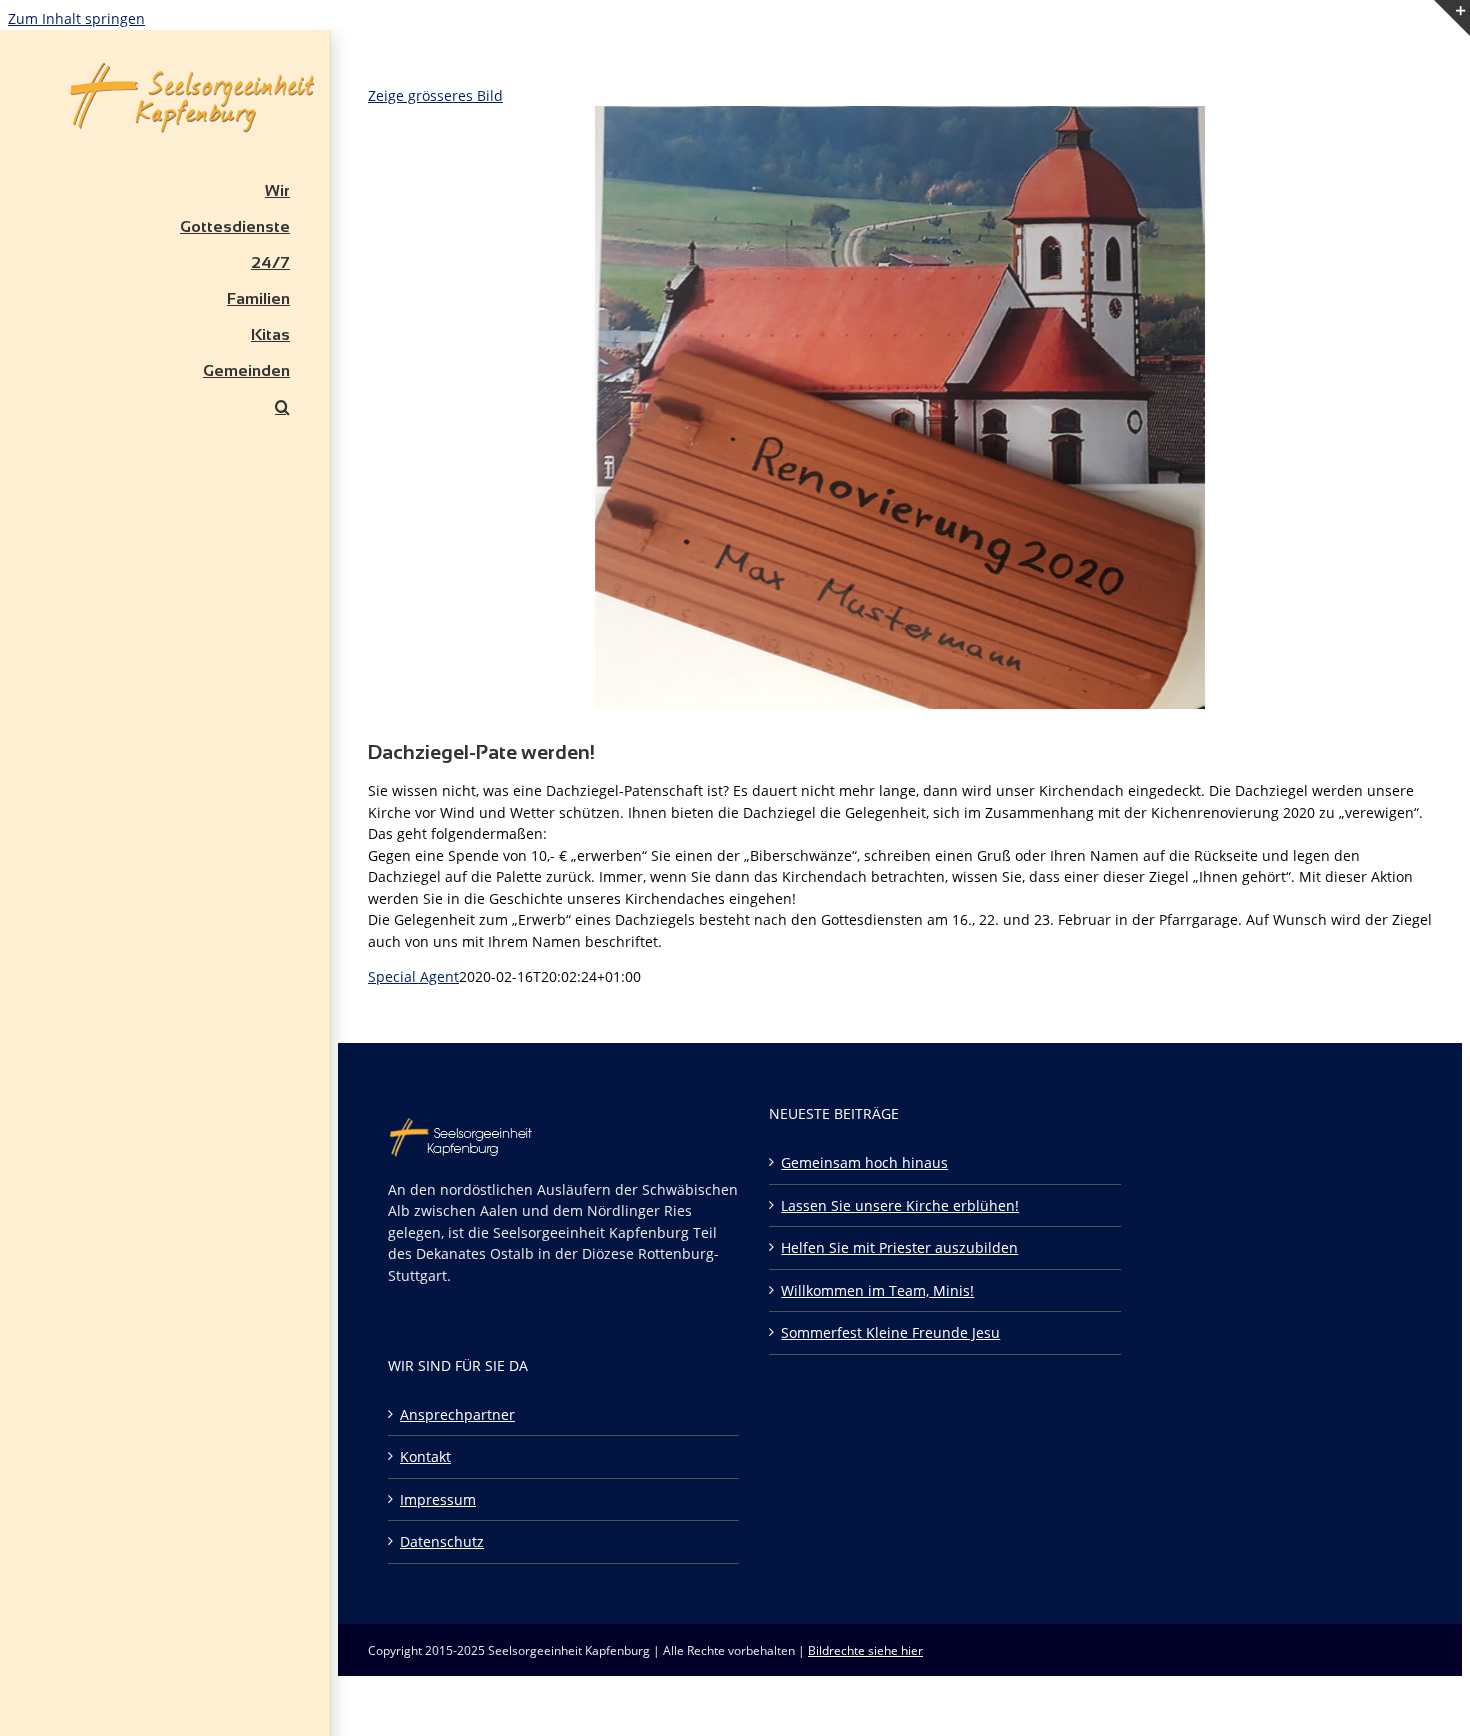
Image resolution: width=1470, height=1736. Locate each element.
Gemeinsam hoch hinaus (864, 1162)
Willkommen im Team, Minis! (877, 1290)
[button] (165, 407)
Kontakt (425, 1456)
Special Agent (413, 976)
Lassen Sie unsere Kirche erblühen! (900, 1205)
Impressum (438, 1499)
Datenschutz (442, 1541)
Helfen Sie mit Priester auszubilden (899, 1247)
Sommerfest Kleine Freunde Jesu (890, 1332)
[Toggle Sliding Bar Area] (1452, 61)
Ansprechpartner (457, 1414)
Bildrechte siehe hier (865, 1650)
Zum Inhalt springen (76, 18)
